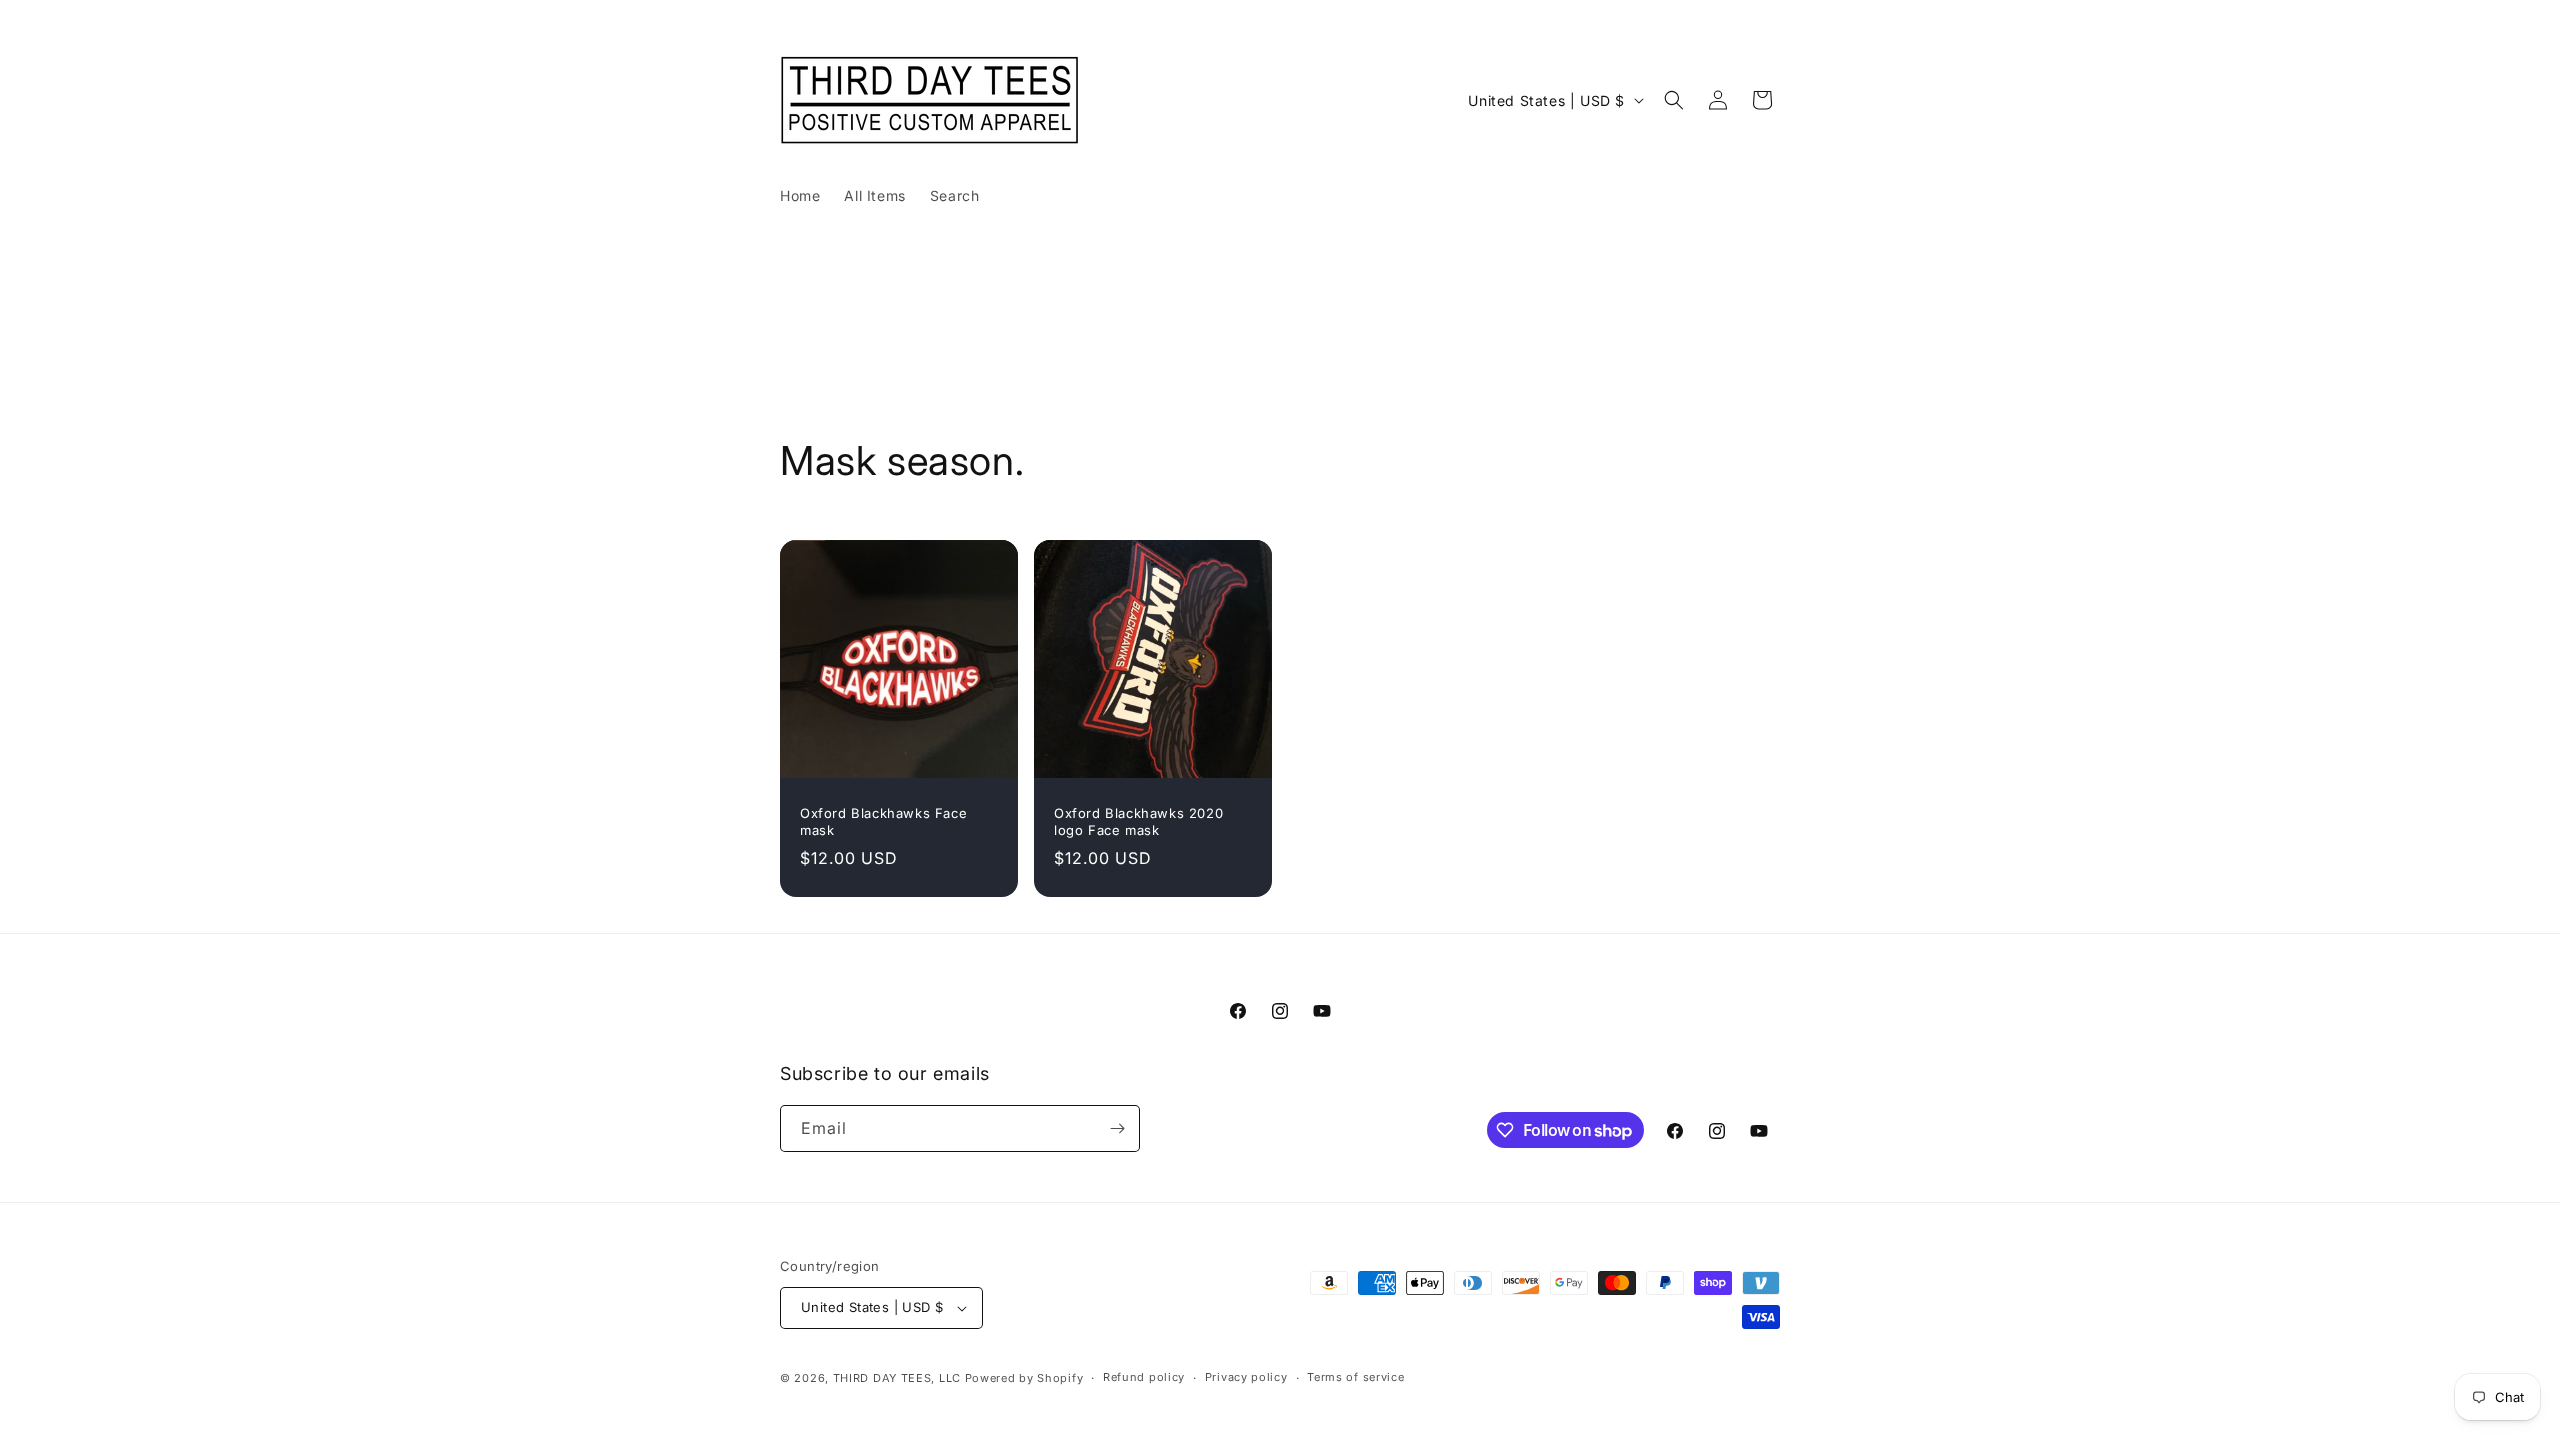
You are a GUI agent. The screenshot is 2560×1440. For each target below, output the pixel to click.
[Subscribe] (1117, 1128)
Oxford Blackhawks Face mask (883, 821)
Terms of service (1355, 1377)
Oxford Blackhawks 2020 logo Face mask (1138, 821)
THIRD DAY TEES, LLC (897, 1378)
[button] (1674, 100)
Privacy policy (1246, 1377)
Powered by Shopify (1024, 1378)
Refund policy (1144, 1377)
